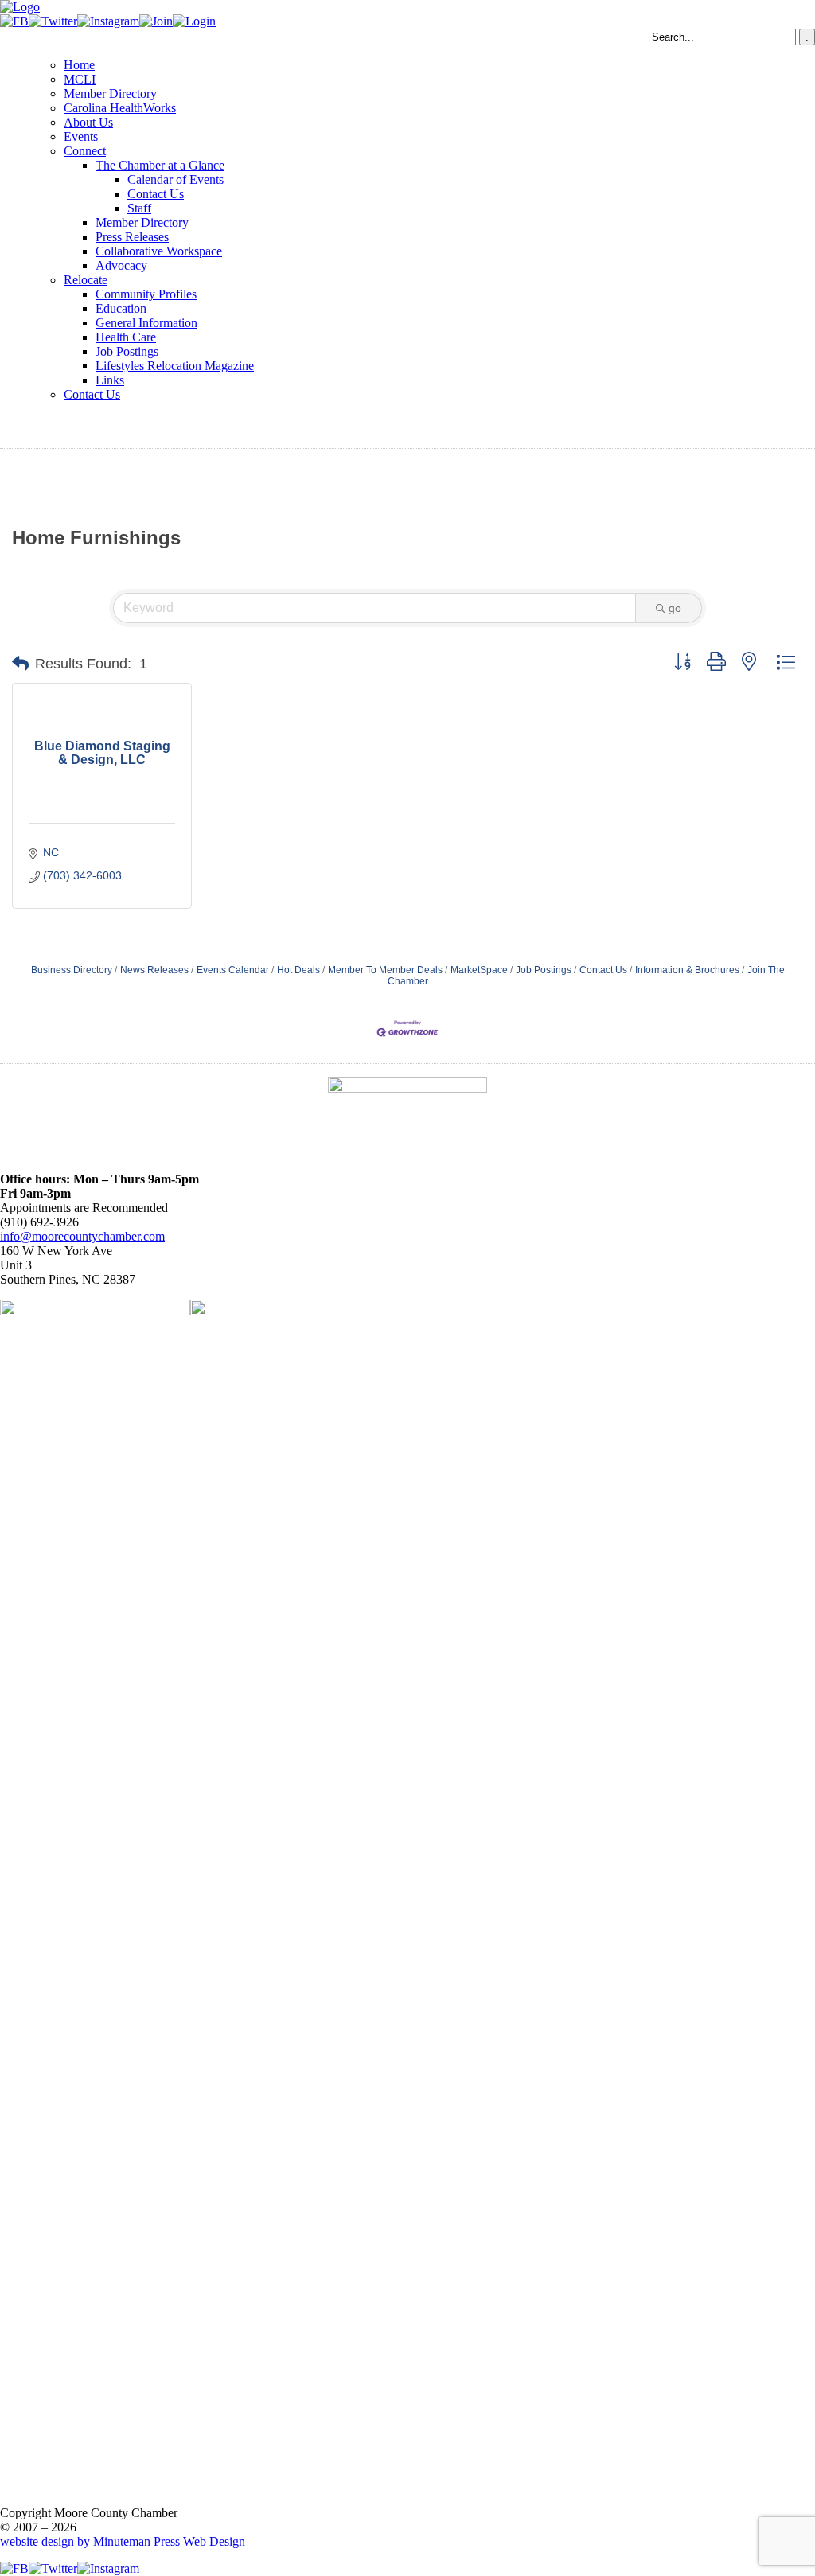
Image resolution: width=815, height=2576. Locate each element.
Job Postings (127, 351)
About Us (88, 122)
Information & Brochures (687, 970)
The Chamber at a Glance (160, 165)
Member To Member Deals (385, 970)
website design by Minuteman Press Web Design (123, 2541)
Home (79, 65)
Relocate (86, 280)
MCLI (80, 79)
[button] (20, 664)
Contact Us (156, 194)
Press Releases (132, 237)
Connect (85, 151)
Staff (139, 208)
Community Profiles (146, 294)
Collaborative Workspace (159, 251)
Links (110, 380)
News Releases (154, 970)
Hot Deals (298, 970)
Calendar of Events (175, 179)
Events (81, 136)
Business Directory (72, 970)
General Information (146, 323)
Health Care (126, 337)
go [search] (675, 608)
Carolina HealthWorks (120, 108)
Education (121, 308)
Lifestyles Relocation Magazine (175, 366)
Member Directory (110, 94)
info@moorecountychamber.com (82, 1236)
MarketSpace (479, 970)
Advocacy (121, 265)
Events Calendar (233, 970)
